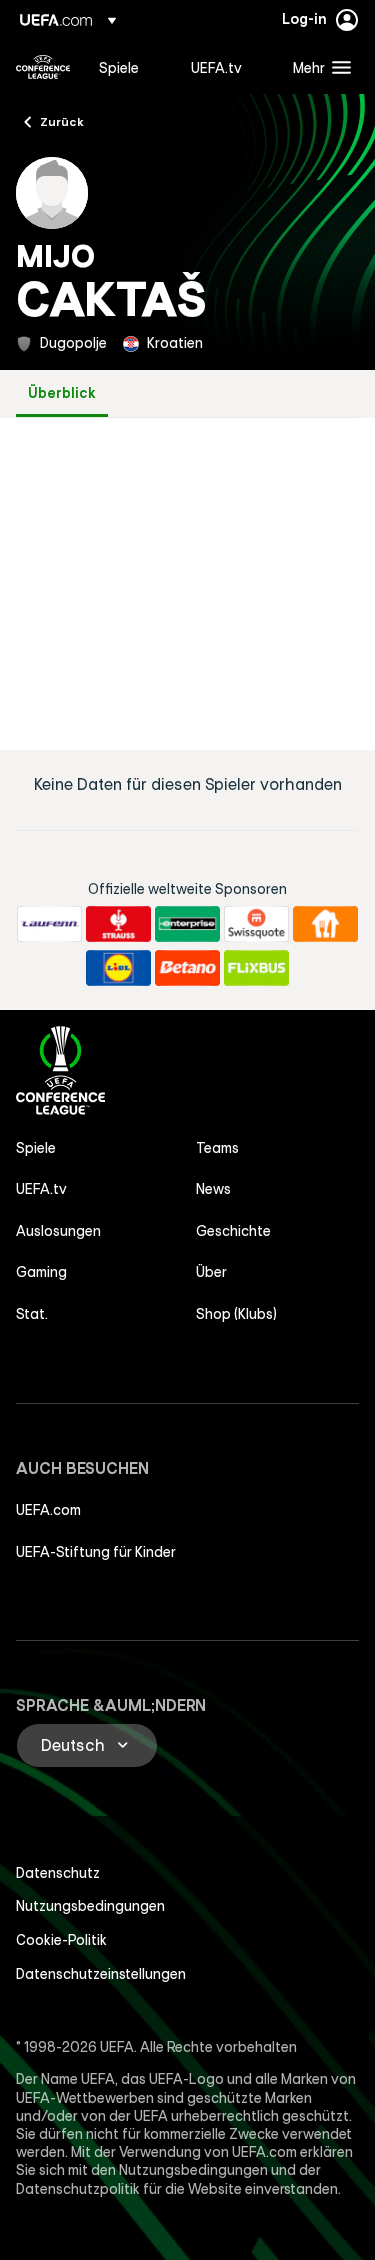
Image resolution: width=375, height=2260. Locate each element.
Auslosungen (58, 1231)
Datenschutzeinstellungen (101, 1974)
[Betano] (187, 968)
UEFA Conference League (43, 67)
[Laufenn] (49, 924)
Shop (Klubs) (236, 1314)
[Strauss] (118, 924)
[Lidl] (118, 968)
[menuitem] (128, 67)
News (213, 1189)
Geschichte (233, 1231)
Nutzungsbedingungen (90, 1906)
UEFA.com (48, 1510)
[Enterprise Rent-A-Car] (187, 924)
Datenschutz (58, 1873)
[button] (317, 67)
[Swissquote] (256, 924)
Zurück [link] (62, 121)
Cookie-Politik (61, 1940)
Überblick (62, 393)
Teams (217, 1148)
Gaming (41, 1272)
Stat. (32, 1314)
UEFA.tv (41, 1189)
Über (211, 1272)
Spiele (36, 1148)
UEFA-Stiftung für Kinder (96, 1552)
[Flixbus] (256, 968)
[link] (119, 67)
